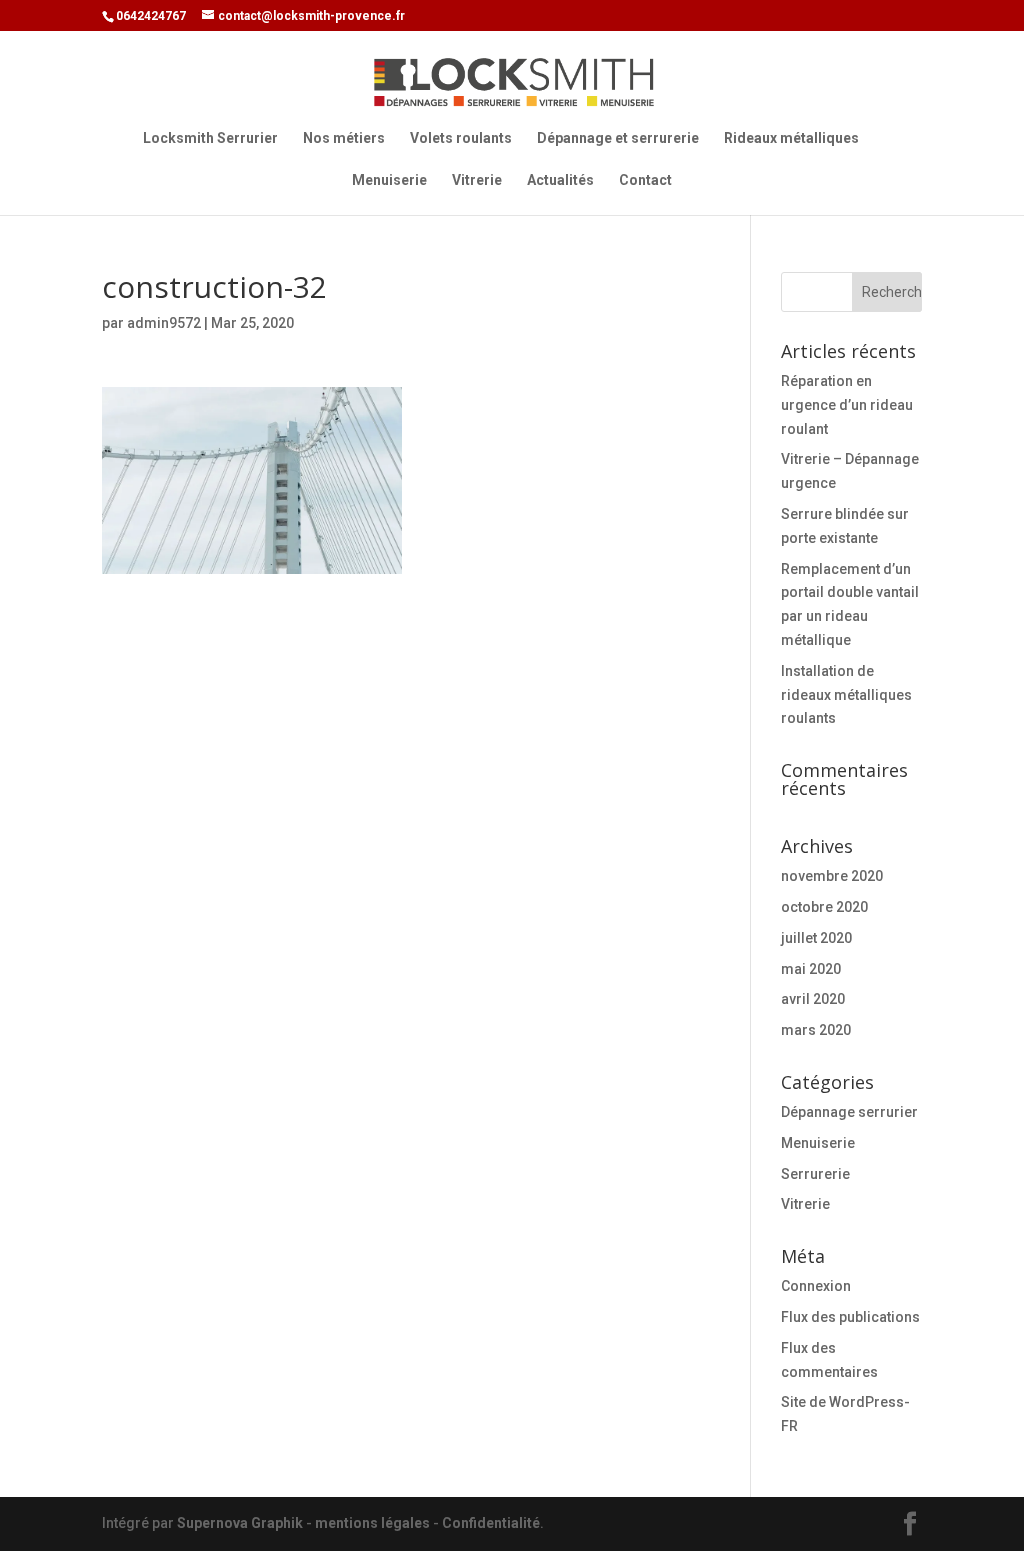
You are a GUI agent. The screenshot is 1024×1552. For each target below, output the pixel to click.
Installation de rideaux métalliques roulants (846, 695)
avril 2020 (813, 999)
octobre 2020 (824, 907)
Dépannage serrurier (849, 1112)
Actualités (560, 180)
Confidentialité (491, 1523)
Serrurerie (815, 1174)
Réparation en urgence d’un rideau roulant (847, 405)
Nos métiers (344, 138)
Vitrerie (477, 180)
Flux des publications (850, 1317)
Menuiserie (389, 180)
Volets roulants (461, 138)
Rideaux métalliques (791, 138)
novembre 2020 (832, 876)
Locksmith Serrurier (210, 138)
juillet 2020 (816, 938)
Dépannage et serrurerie (618, 138)
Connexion (816, 1286)
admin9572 (164, 323)
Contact (645, 180)
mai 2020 (811, 969)
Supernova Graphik (240, 1523)
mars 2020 (816, 1030)
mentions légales (372, 1523)
